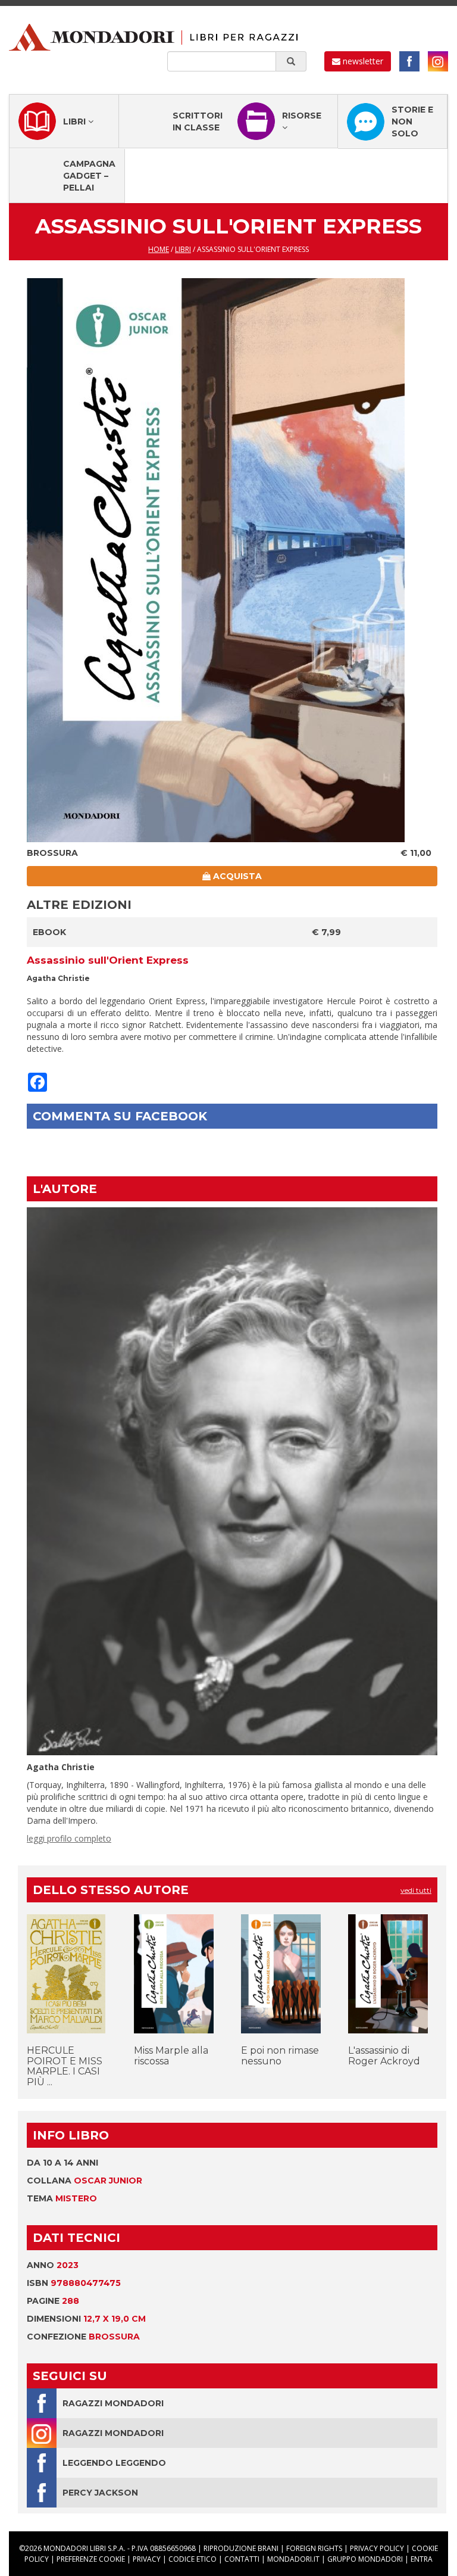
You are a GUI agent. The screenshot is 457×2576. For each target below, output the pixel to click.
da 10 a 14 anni (62, 2163)
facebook (409, 61)
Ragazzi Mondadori (113, 2403)
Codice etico (192, 2559)
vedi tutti (416, 1890)
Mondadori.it (293, 2559)
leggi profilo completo (69, 1838)
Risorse (302, 116)
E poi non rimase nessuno (280, 2056)
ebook (49, 932)
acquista (236, 876)
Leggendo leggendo (114, 2463)
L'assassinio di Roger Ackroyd (384, 2056)
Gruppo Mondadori (365, 2559)
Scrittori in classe (198, 122)
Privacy (147, 2559)
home (159, 249)
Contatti (242, 2559)
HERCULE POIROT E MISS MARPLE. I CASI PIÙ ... (65, 2066)
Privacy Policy (377, 2548)
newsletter (362, 61)
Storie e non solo (412, 122)
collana (84, 2181)
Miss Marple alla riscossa (171, 2056)
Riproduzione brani (241, 2548)
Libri (76, 122)
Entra (422, 2559)
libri (183, 249)
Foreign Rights (314, 2548)
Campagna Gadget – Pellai (89, 176)
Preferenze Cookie (91, 2559)
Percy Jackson (100, 2493)
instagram (438, 61)
